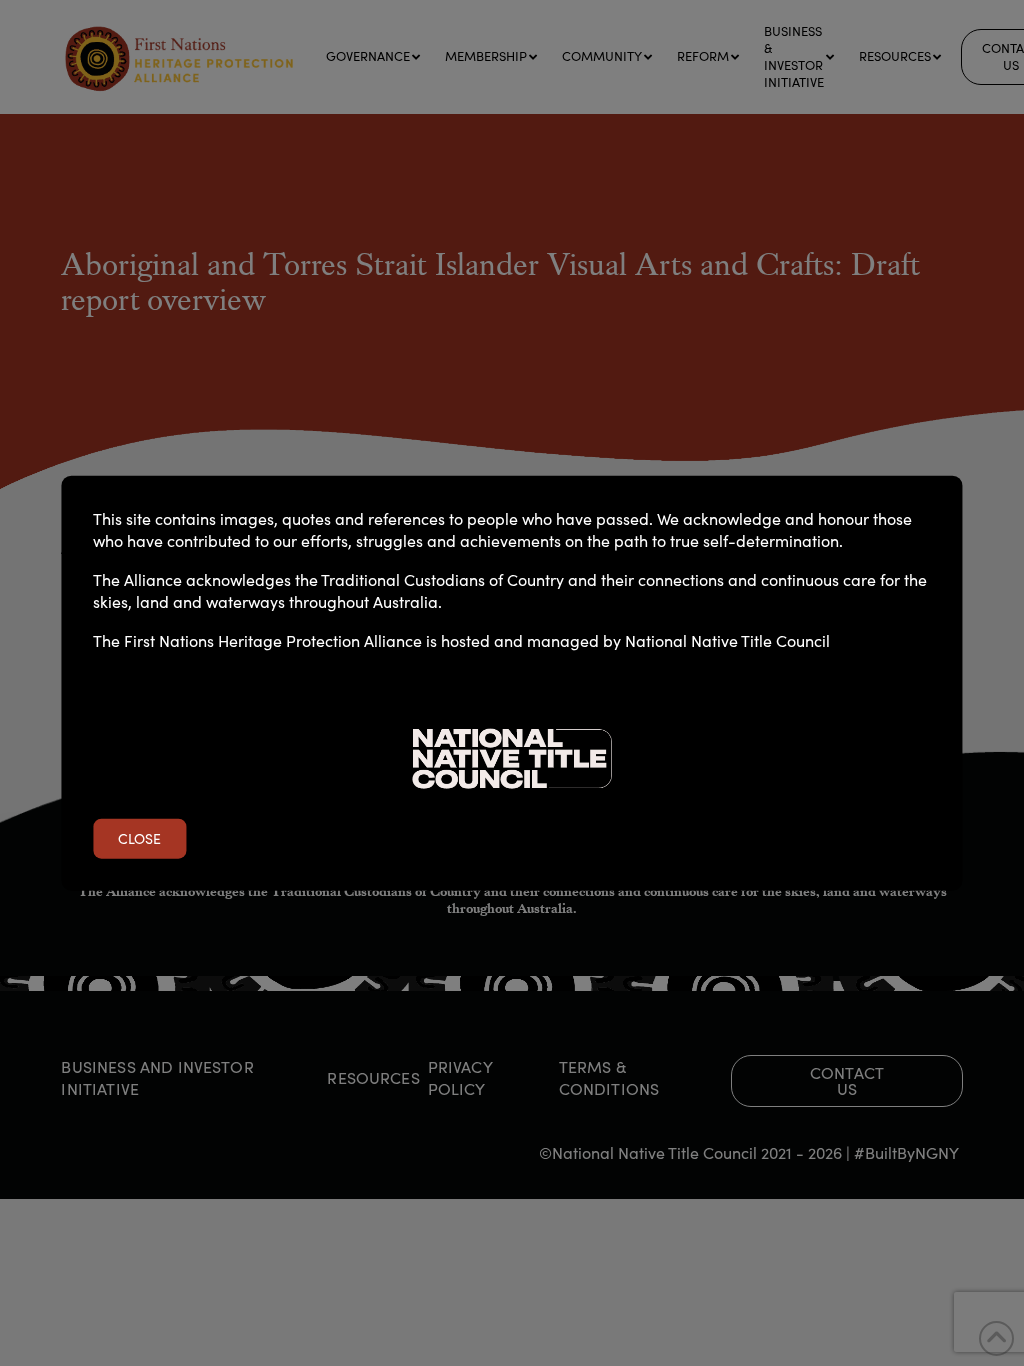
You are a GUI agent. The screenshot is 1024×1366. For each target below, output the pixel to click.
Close (139, 838)
